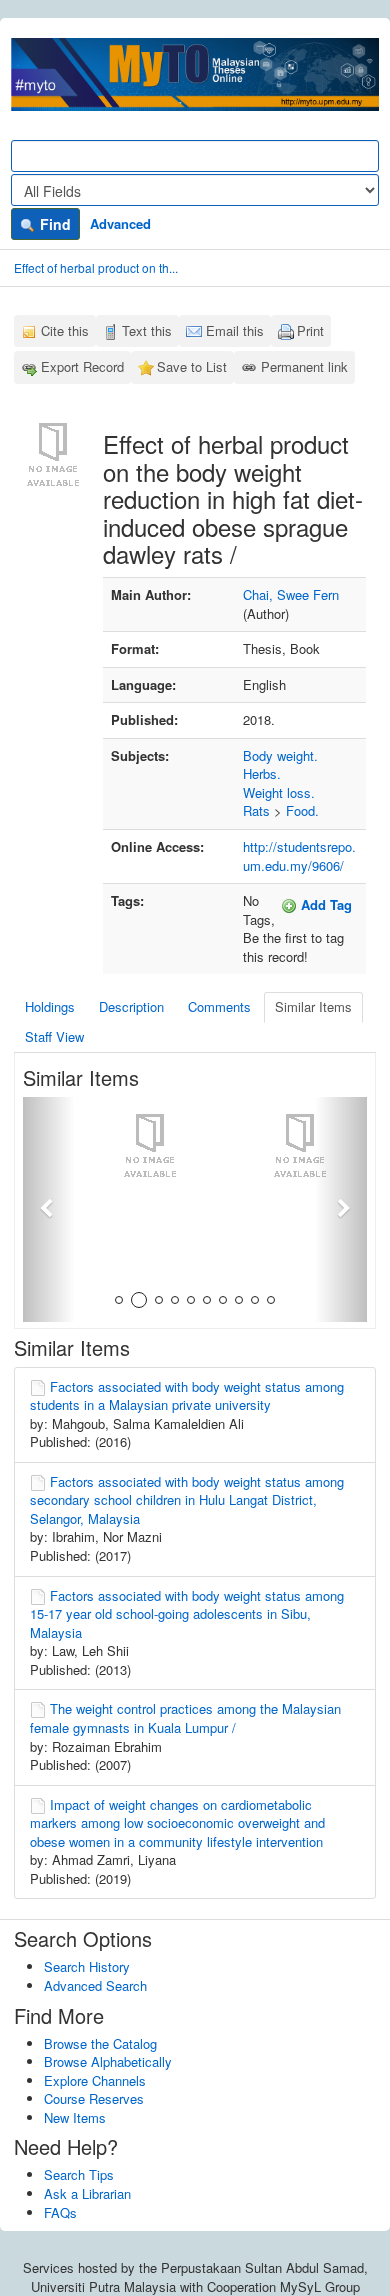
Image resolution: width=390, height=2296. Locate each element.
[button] (49, 1209)
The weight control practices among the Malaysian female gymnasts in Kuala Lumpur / (185, 1718)
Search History (87, 1966)
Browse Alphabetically (108, 2061)
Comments (219, 1006)
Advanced (120, 223)
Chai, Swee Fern (291, 594)
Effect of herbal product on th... (96, 267)
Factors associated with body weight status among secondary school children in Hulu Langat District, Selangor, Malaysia (187, 1500)
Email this (235, 330)
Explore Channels (95, 2080)
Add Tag (324, 904)
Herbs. (262, 773)
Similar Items (313, 1006)
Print (310, 330)
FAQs (60, 2212)
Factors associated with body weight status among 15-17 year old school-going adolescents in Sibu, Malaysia (187, 1614)
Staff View (54, 1036)
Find (53, 224)
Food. (302, 810)
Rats (256, 810)
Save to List (192, 366)
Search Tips (79, 2174)
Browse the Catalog (100, 2043)
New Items (75, 2117)
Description (131, 1006)
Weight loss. (279, 792)
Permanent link (304, 366)
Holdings (50, 1006)
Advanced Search (95, 1985)
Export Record (82, 366)
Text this (147, 330)
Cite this (65, 330)
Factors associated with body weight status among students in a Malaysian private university (187, 1396)
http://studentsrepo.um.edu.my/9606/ (299, 856)
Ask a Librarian (87, 2193)
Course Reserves (94, 2098)
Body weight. (280, 755)
